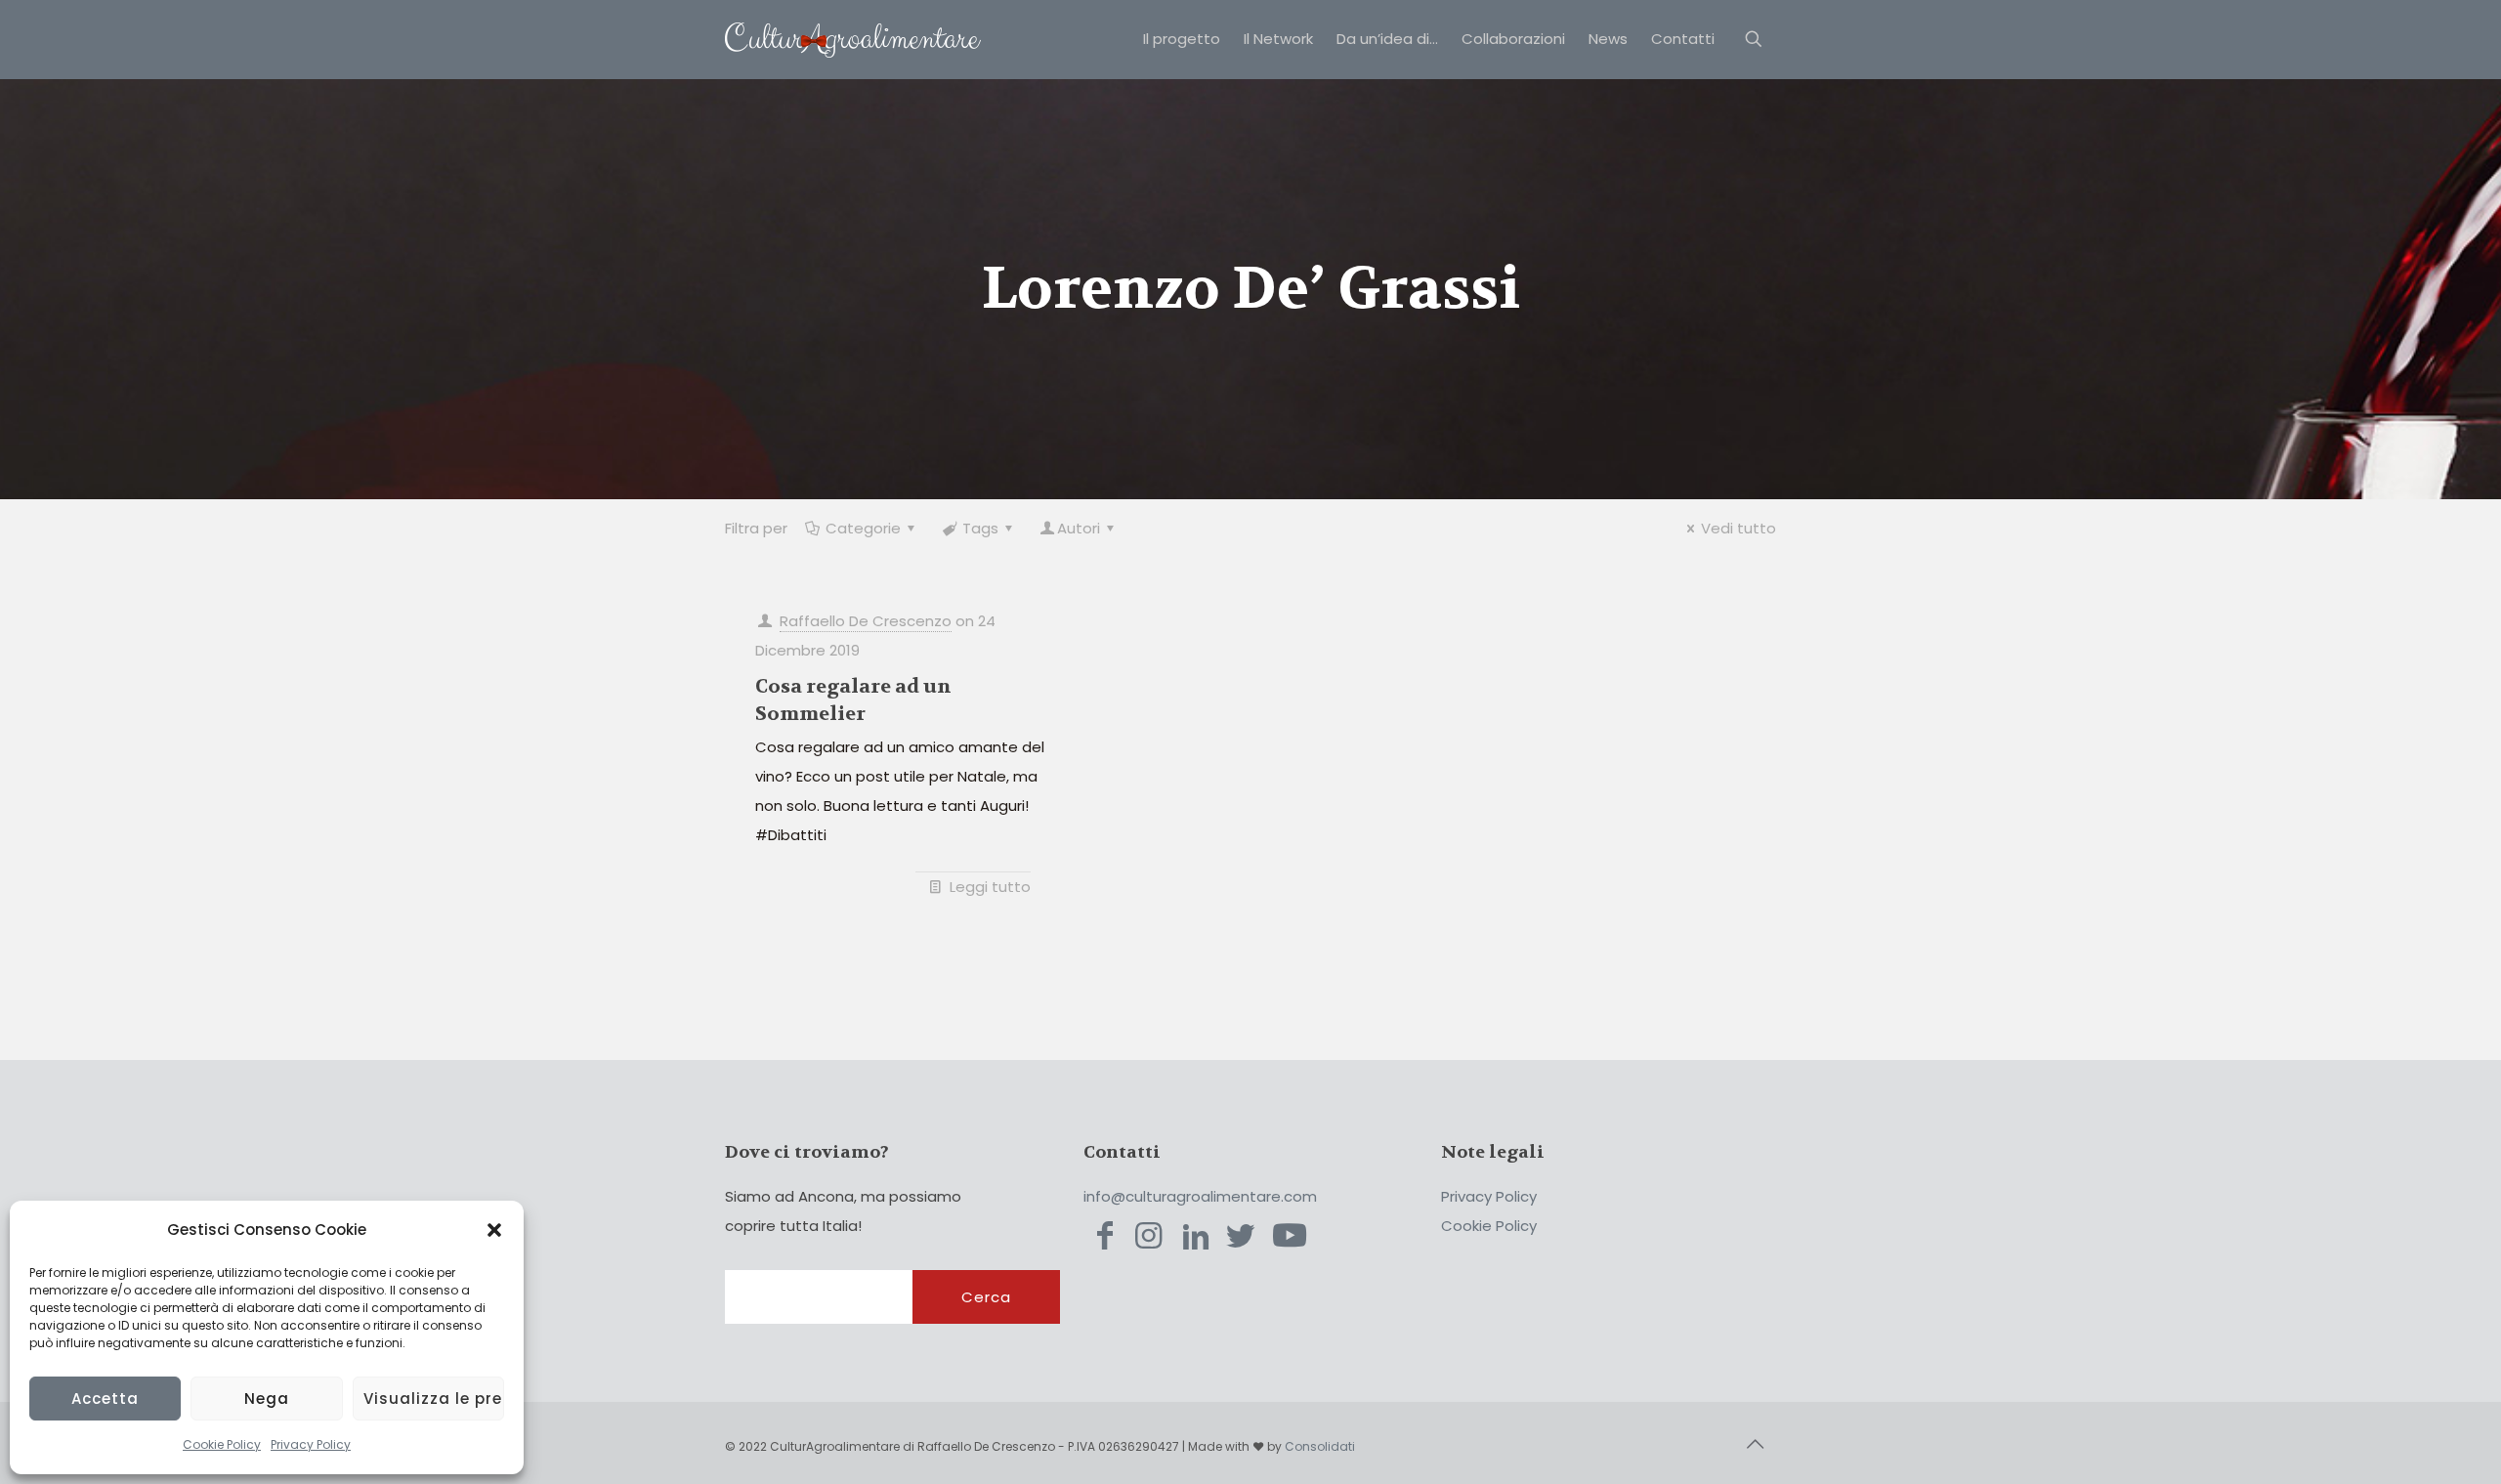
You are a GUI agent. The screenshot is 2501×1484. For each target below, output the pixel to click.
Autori (1079, 528)
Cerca (986, 1297)
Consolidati (1320, 1446)
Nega (267, 1399)
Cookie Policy (222, 1444)
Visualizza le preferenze (434, 1399)
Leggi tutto (990, 887)
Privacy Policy (311, 1444)
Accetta (105, 1399)
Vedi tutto (1738, 528)
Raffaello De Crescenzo (866, 621)
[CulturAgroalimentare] (853, 39)
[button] (494, 1230)
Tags (980, 528)
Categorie (863, 528)
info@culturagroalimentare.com (1200, 1196)
